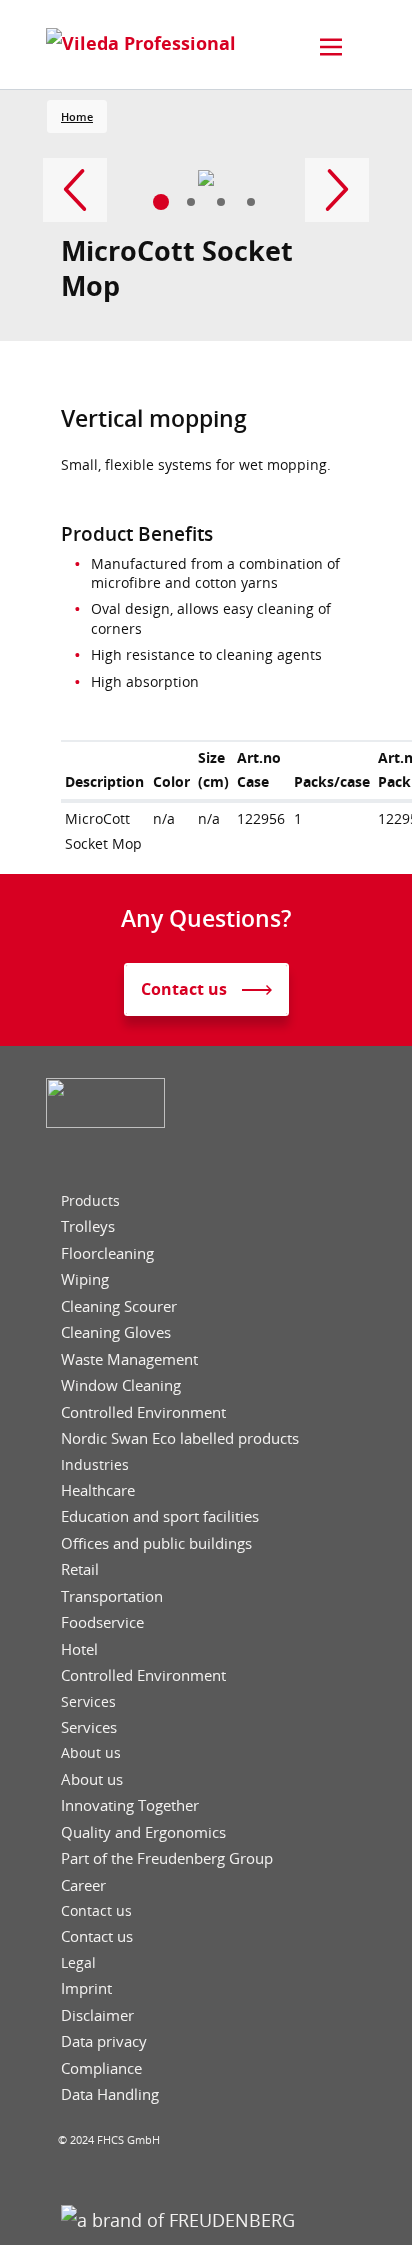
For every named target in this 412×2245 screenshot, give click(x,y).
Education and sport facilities (160, 1516)
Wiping (85, 1279)
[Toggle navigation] (331, 47)
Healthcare (98, 1490)
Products (90, 1201)
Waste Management (129, 1359)
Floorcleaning (107, 1253)
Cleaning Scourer (119, 1306)
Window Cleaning (121, 1385)
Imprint (86, 1988)
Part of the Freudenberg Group (167, 1858)
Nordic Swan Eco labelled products (180, 1438)
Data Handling (110, 2094)
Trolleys (88, 1226)
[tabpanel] (206, 178)
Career (83, 1885)
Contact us (96, 1911)
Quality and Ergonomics (143, 1832)
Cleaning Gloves (116, 1332)
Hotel (79, 1649)
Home (77, 116)
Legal (78, 1963)
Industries (95, 1465)
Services (88, 1702)
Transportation (112, 1596)
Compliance (101, 2068)
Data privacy (104, 2041)
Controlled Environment (143, 1412)
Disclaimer (97, 2015)
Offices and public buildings (156, 1543)
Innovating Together (130, 1805)
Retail (80, 1569)
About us (91, 1753)
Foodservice (102, 1622)
